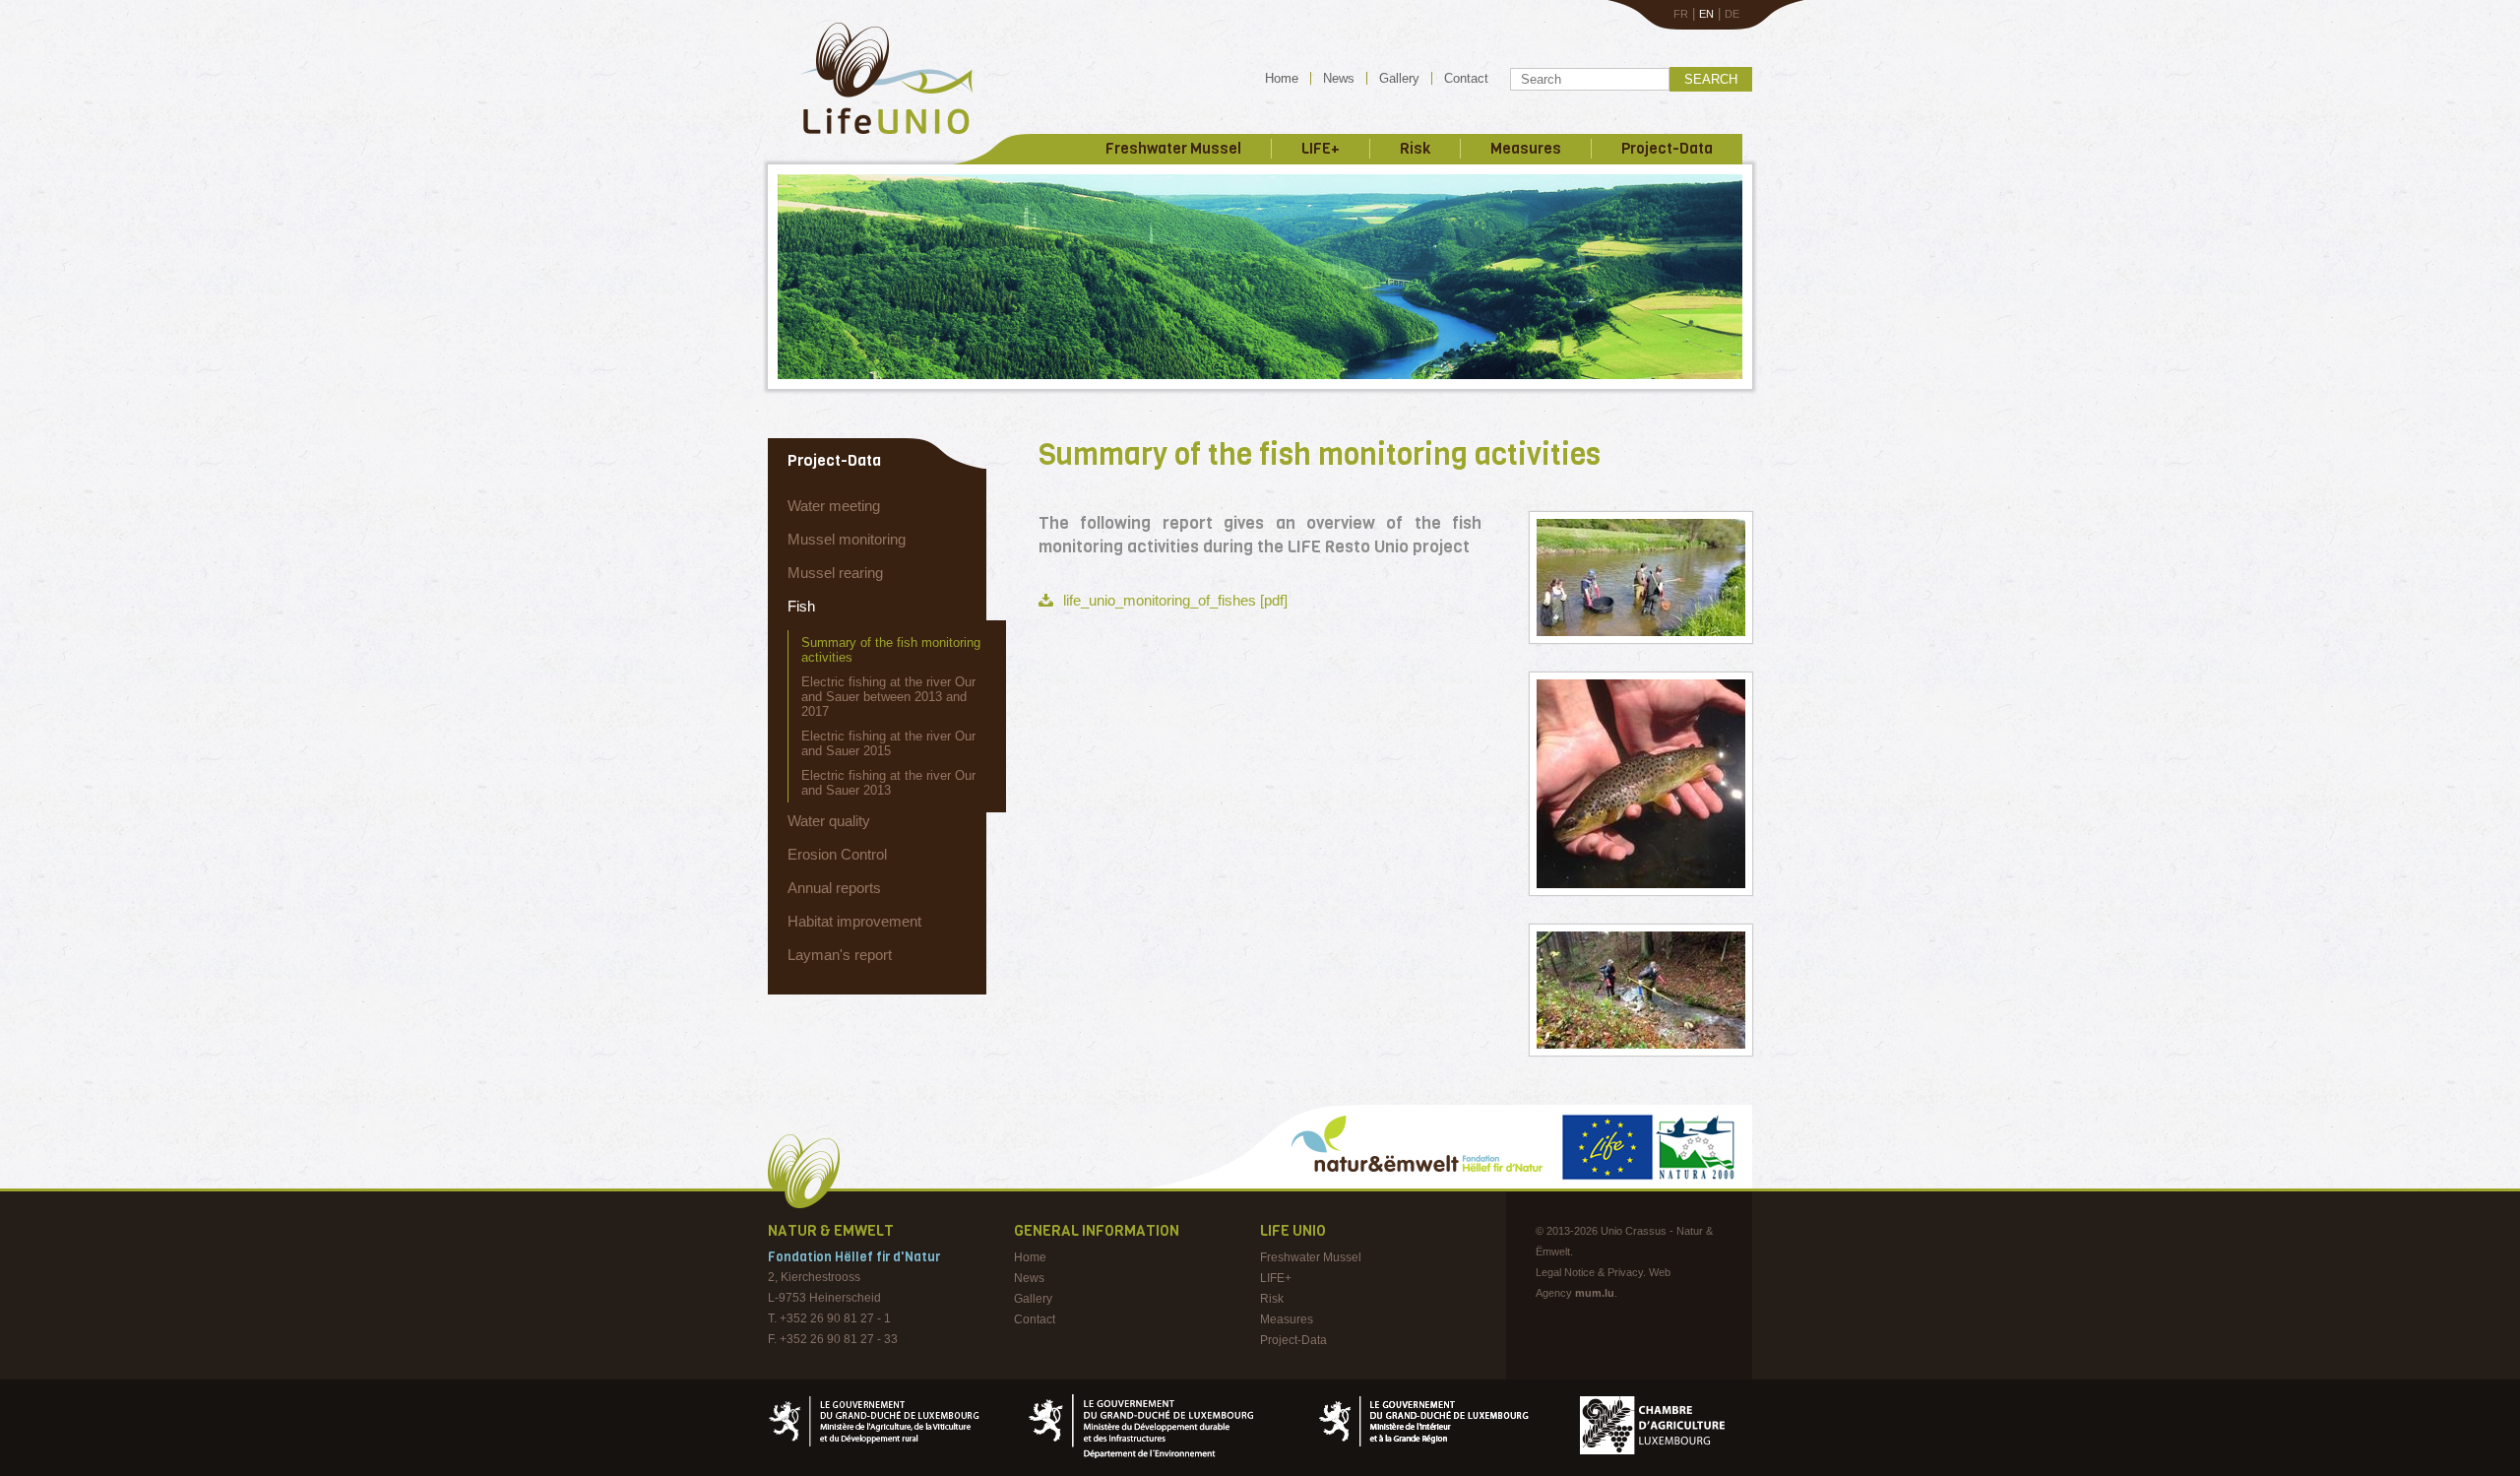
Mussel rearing (835, 573)
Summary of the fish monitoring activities (891, 650)
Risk (1415, 149)
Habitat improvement (854, 921)
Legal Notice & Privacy (1589, 1272)
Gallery (1399, 78)
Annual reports (834, 888)
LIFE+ (1321, 149)
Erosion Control (837, 854)
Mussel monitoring (847, 539)
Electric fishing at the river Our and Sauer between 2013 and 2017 (888, 697)
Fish (801, 606)
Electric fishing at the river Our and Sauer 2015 (888, 743)
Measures (1526, 149)
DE (1732, 14)
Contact (1466, 78)
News (1339, 78)
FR (1681, 14)
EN (1706, 14)
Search (1711, 79)
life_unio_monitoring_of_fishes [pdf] (1175, 600)
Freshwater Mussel (1173, 149)
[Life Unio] (873, 138)
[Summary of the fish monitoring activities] (1641, 578)
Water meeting (834, 506)
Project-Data (1667, 149)
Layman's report (840, 955)
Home (1282, 78)
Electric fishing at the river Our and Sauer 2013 (888, 783)
